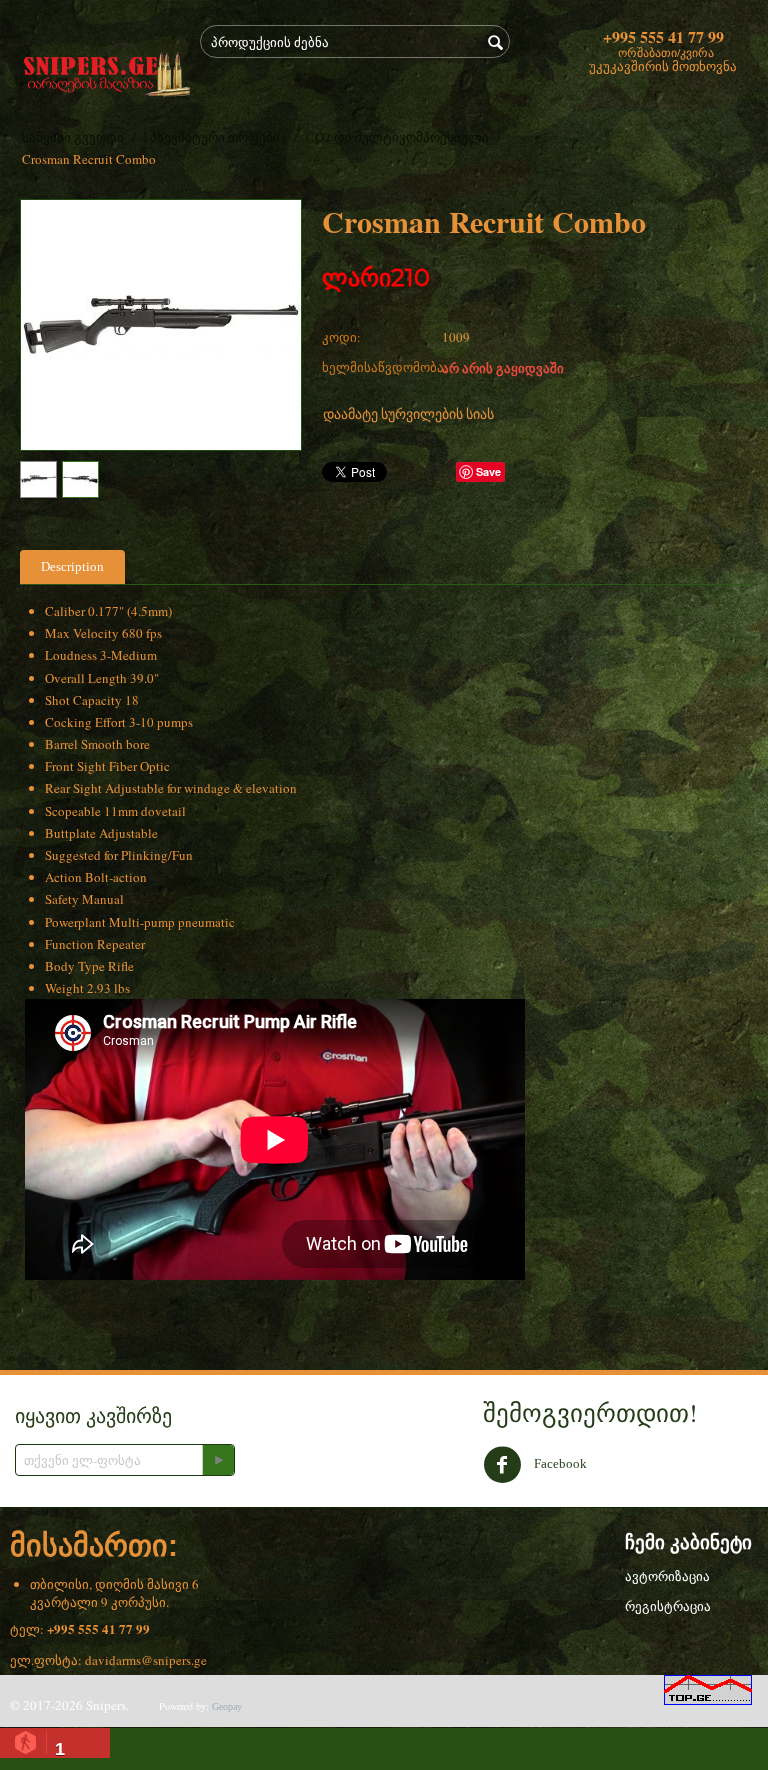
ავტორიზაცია (667, 1576)
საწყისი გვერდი (73, 137)
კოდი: (341, 337)
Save (488, 471)
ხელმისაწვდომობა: (377, 367)
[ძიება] (495, 43)
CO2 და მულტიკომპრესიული (397, 137)
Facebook (559, 1462)
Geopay (227, 1706)
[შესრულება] (218, 1460)
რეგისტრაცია (668, 1606)
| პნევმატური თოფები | (215, 137)
